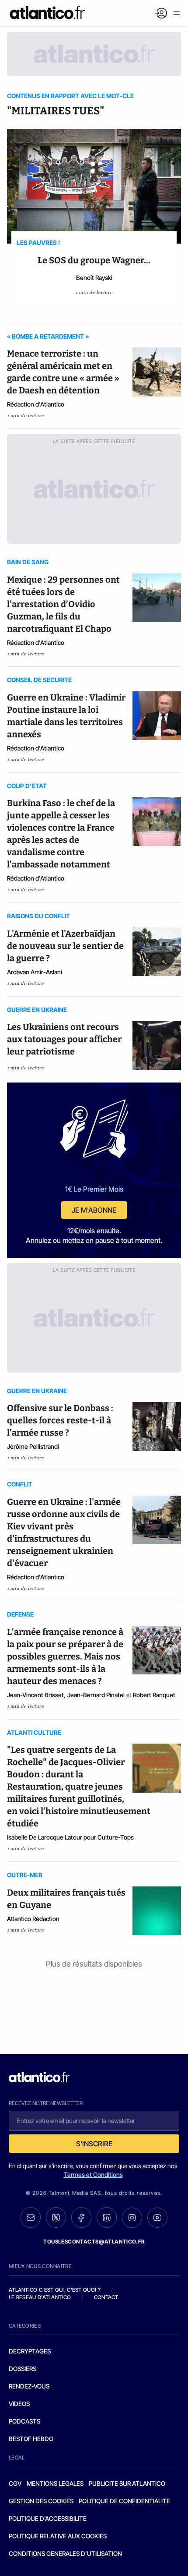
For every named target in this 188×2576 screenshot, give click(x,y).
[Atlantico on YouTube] (157, 2218)
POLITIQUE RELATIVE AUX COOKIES (58, 2536)
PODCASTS (24, 2421)
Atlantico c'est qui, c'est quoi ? (55, 2290)
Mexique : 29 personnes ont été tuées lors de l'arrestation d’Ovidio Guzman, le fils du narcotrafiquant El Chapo (63, 604)
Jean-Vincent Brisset (35, 1695)
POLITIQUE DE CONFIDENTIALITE (124, 2501)
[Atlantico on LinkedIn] (107, 2217)
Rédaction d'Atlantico (36, 404)
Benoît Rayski (94, 278)
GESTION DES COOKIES (41, 2501)
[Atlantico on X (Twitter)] (56, 2217)
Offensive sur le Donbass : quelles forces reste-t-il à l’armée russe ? (60, 1420)
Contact (106, 2297)
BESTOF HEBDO (31, 2439)
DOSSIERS (23, 2369)
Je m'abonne (94, 1210)
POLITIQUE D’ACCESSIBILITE (48, 2518)
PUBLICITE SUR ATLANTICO (127, 2483)
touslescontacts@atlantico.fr (94, 2242)
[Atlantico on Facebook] (81, 2217)
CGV (15, 2483)
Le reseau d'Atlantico (40, 2297)
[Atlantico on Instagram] (132, 2218)
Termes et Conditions (93, 2174)
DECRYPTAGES (30, 2351)
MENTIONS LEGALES (55, 2483)
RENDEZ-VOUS (29, 2386)
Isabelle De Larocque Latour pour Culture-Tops (70, 1837)
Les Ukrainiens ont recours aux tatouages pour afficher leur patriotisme (64, 1039)
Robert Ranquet (154, 1695)
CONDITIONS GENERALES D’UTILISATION (65, 2553)
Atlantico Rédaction (33, 1919)
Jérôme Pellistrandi (33, 1446)
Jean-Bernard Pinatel (96, 1695)
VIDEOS (19, 2404)
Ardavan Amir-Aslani (35, 972)
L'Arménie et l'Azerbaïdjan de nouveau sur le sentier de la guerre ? (65, 946)
